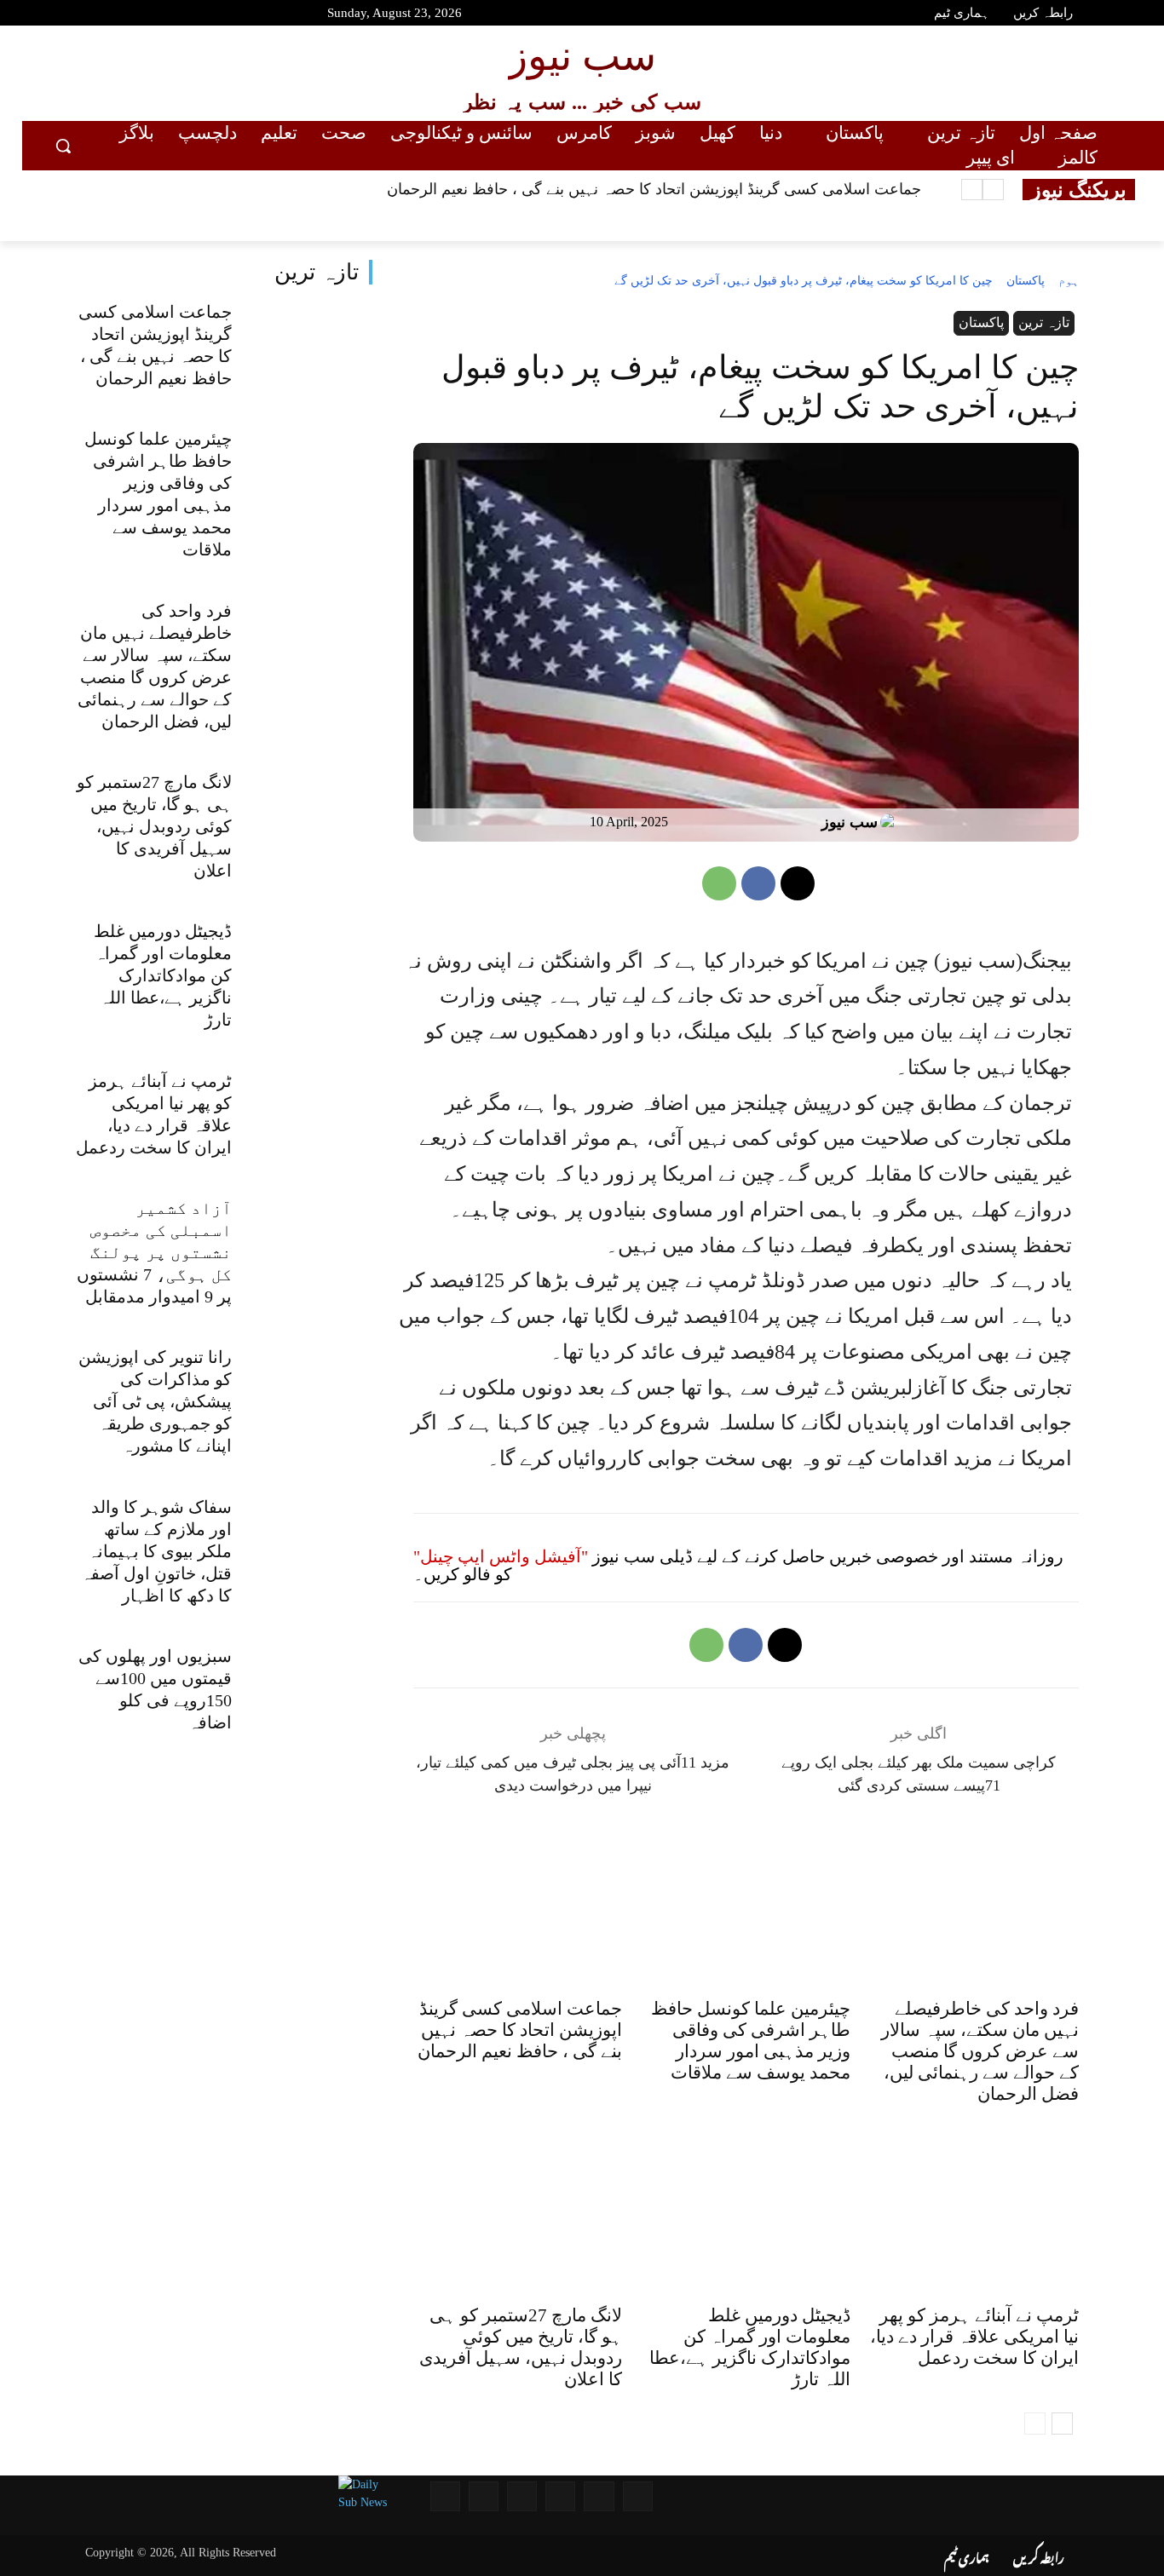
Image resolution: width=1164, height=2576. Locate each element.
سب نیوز (850, 822)
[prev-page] (1035, 2424)
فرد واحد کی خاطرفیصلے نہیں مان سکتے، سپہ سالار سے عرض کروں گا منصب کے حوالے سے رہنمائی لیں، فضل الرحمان (980, 2051)
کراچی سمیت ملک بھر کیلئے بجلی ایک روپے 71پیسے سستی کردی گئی (919, 1774)
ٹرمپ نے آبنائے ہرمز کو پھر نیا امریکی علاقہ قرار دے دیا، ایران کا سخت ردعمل (974, 2337)
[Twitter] (116, 15)
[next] (972, 190)
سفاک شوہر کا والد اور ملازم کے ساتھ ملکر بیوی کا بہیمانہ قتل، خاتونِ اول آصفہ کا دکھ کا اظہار (156, 1551)
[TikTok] (176, 15)
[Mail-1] (484, 2496)
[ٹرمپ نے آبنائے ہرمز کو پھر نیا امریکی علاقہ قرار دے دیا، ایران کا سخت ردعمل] (310, 1117)
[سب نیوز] (891, 822)
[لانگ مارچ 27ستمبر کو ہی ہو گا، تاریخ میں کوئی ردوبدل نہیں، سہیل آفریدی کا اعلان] (310, 818)
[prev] (993, 190)
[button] (63, 146)
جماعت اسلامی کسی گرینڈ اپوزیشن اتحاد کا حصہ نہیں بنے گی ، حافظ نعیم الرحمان (654, 189)
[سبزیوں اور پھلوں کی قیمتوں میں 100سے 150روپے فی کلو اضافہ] (310, 1692)
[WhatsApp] (719, 883)
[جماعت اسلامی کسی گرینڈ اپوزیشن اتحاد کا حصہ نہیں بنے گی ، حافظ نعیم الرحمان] (310, 348)
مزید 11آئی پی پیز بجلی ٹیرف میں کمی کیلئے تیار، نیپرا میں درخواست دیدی (573, 1774)
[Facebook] (85, 15)
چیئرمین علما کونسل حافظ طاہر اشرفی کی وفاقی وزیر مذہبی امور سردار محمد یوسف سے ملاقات (751, 2041)
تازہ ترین (317, 272)
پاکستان (1026, 281)
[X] (798, 883)
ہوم (1069, 281)
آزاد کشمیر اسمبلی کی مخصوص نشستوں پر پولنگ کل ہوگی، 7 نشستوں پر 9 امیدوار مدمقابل (154, 1252)
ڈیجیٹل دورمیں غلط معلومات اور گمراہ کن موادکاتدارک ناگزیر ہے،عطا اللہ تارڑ (163, 975)
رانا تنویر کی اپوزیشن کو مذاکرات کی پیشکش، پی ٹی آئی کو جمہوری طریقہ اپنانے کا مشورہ (155, 1401)
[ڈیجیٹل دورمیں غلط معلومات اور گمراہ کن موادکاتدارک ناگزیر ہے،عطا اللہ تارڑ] (310, 968)
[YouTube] (55, 15)
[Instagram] (146, 15)
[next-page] (1062, 2424)
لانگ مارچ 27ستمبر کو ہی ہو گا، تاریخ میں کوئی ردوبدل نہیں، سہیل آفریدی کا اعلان (154, 826)
